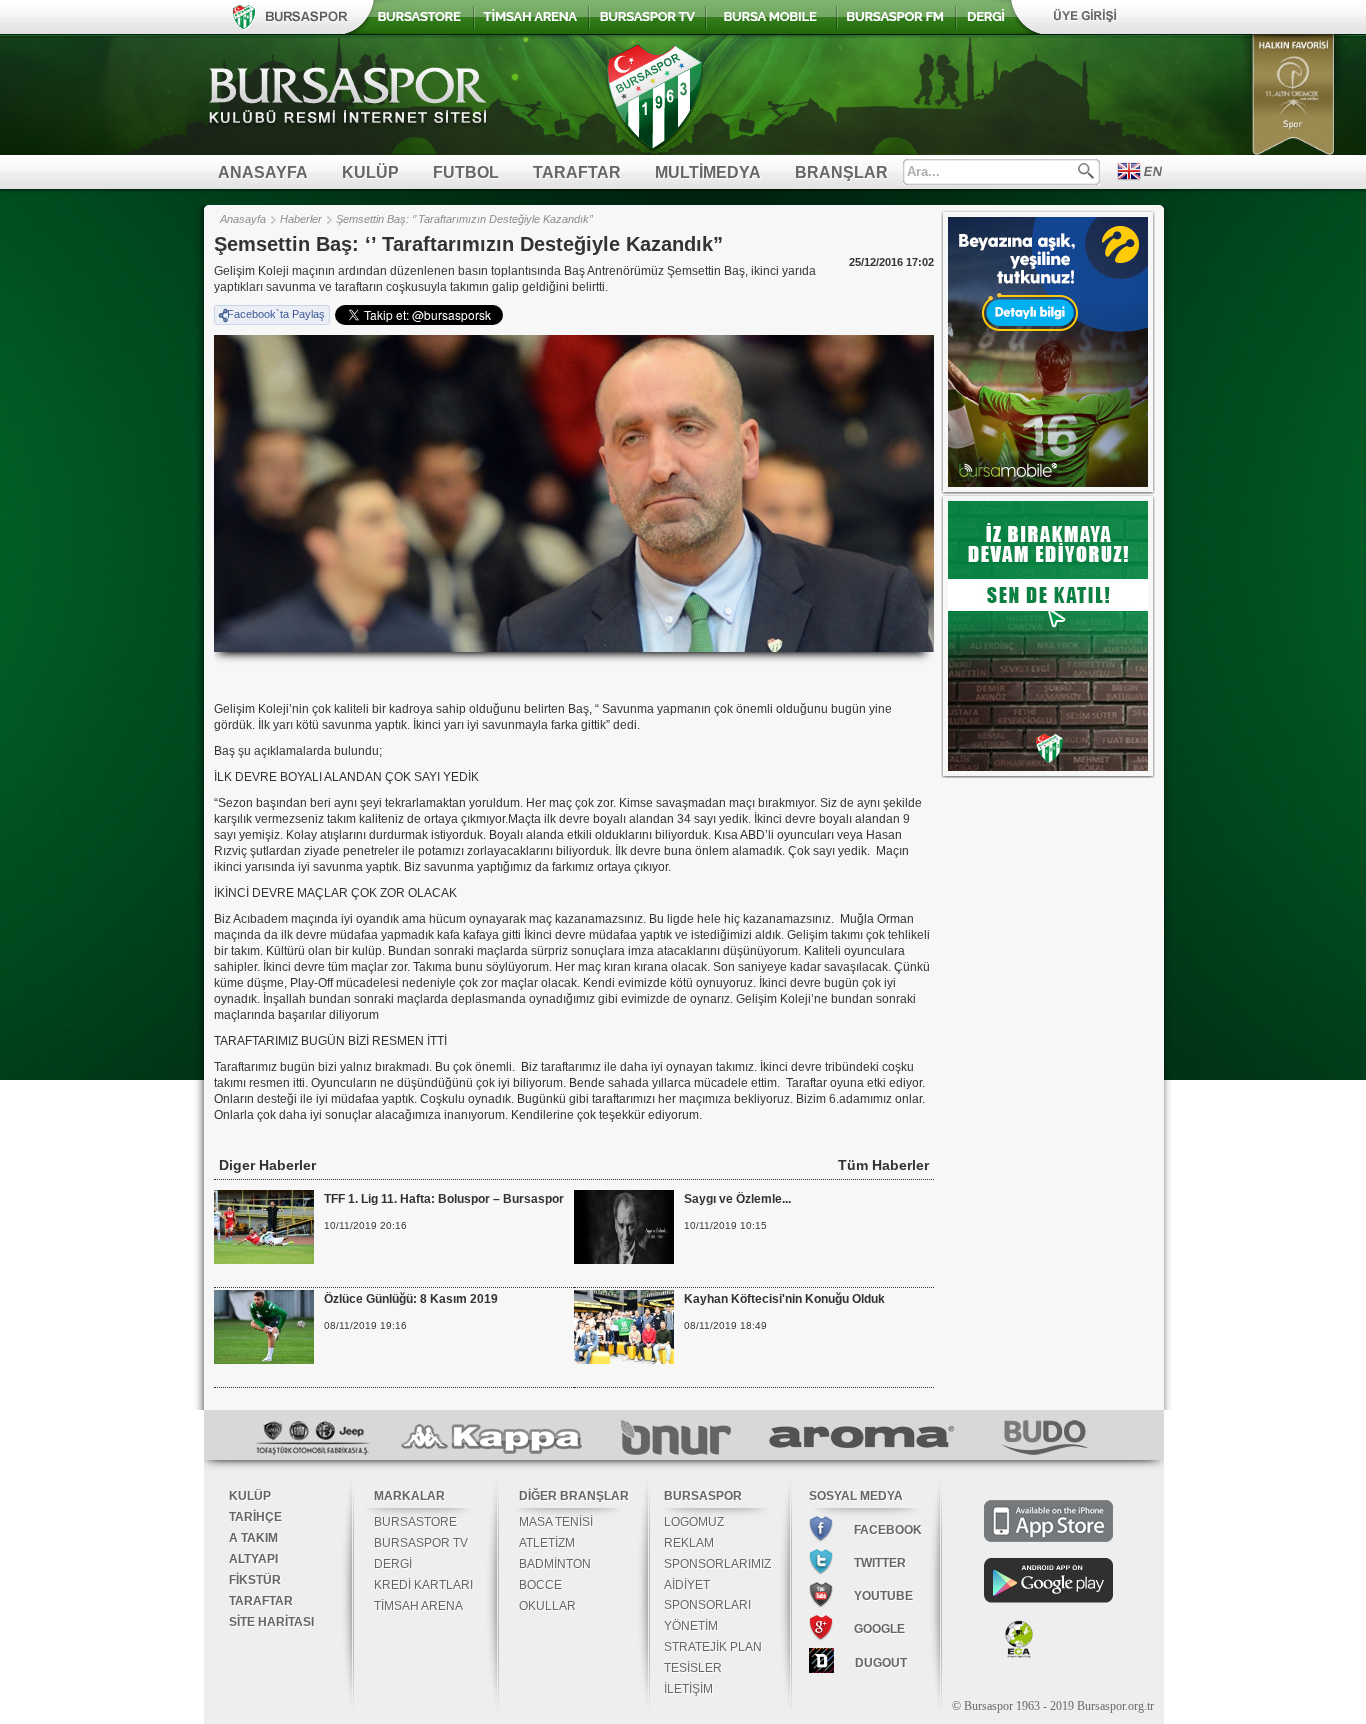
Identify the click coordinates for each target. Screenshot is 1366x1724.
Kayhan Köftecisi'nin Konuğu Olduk (784, 1299)
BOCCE (540, 1585)
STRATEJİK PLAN (713, 1647)
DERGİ (393, 1564)
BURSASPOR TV (421, 1543)
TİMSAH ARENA (418, 1606)
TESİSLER (693, 1668)
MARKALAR (409, 1496)
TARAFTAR (261, 1601)
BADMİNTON (555, 1564)
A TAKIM (253, 1538)
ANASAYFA (263, 172)
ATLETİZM (547, 1543)
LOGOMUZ (694, 1522)
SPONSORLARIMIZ (717, 1564)
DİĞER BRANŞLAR (574, 1496)
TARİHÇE (255, 1517)
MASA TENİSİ (556, 1522)
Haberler (301, 219)
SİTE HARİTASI (271, 1622)
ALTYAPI (253, 1559)
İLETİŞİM (688, 1689)
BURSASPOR (703, 1496)
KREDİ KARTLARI (423, 1585)
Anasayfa (243, 219)
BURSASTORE (415, 1522)
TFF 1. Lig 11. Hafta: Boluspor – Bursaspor (444, 1199)
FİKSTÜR (255, 1580)
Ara (1086, 171)
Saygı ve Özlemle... (737, 1199)
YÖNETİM (691, 1626)
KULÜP (250, 1496)
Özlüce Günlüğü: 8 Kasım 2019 (411, 1299)
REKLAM (689, 1543)
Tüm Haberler (883, 1165)
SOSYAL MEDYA (856, 1496)
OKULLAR (547, 1606)
